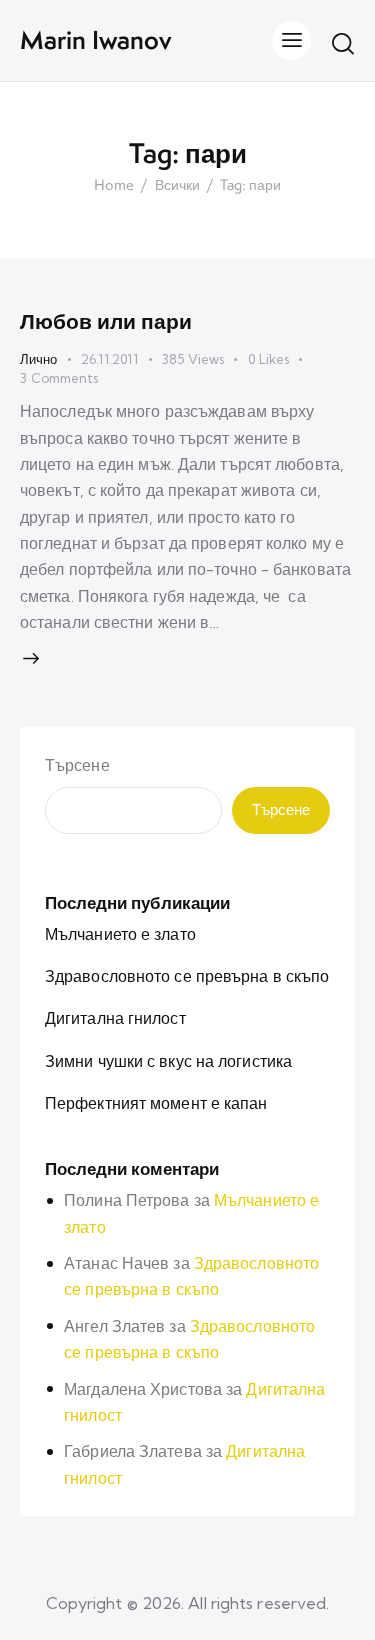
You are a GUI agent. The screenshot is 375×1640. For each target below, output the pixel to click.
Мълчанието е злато (120, 934)
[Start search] (343, 43)
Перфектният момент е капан (156, 1103)
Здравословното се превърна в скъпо (187, 976)
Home (114, 186)
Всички (177, 186)
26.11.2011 (109, 359)
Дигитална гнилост (115, 1018)
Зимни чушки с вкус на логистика (168, 1061)
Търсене (77, 765)
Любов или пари (106, 321)
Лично (38, 359)
